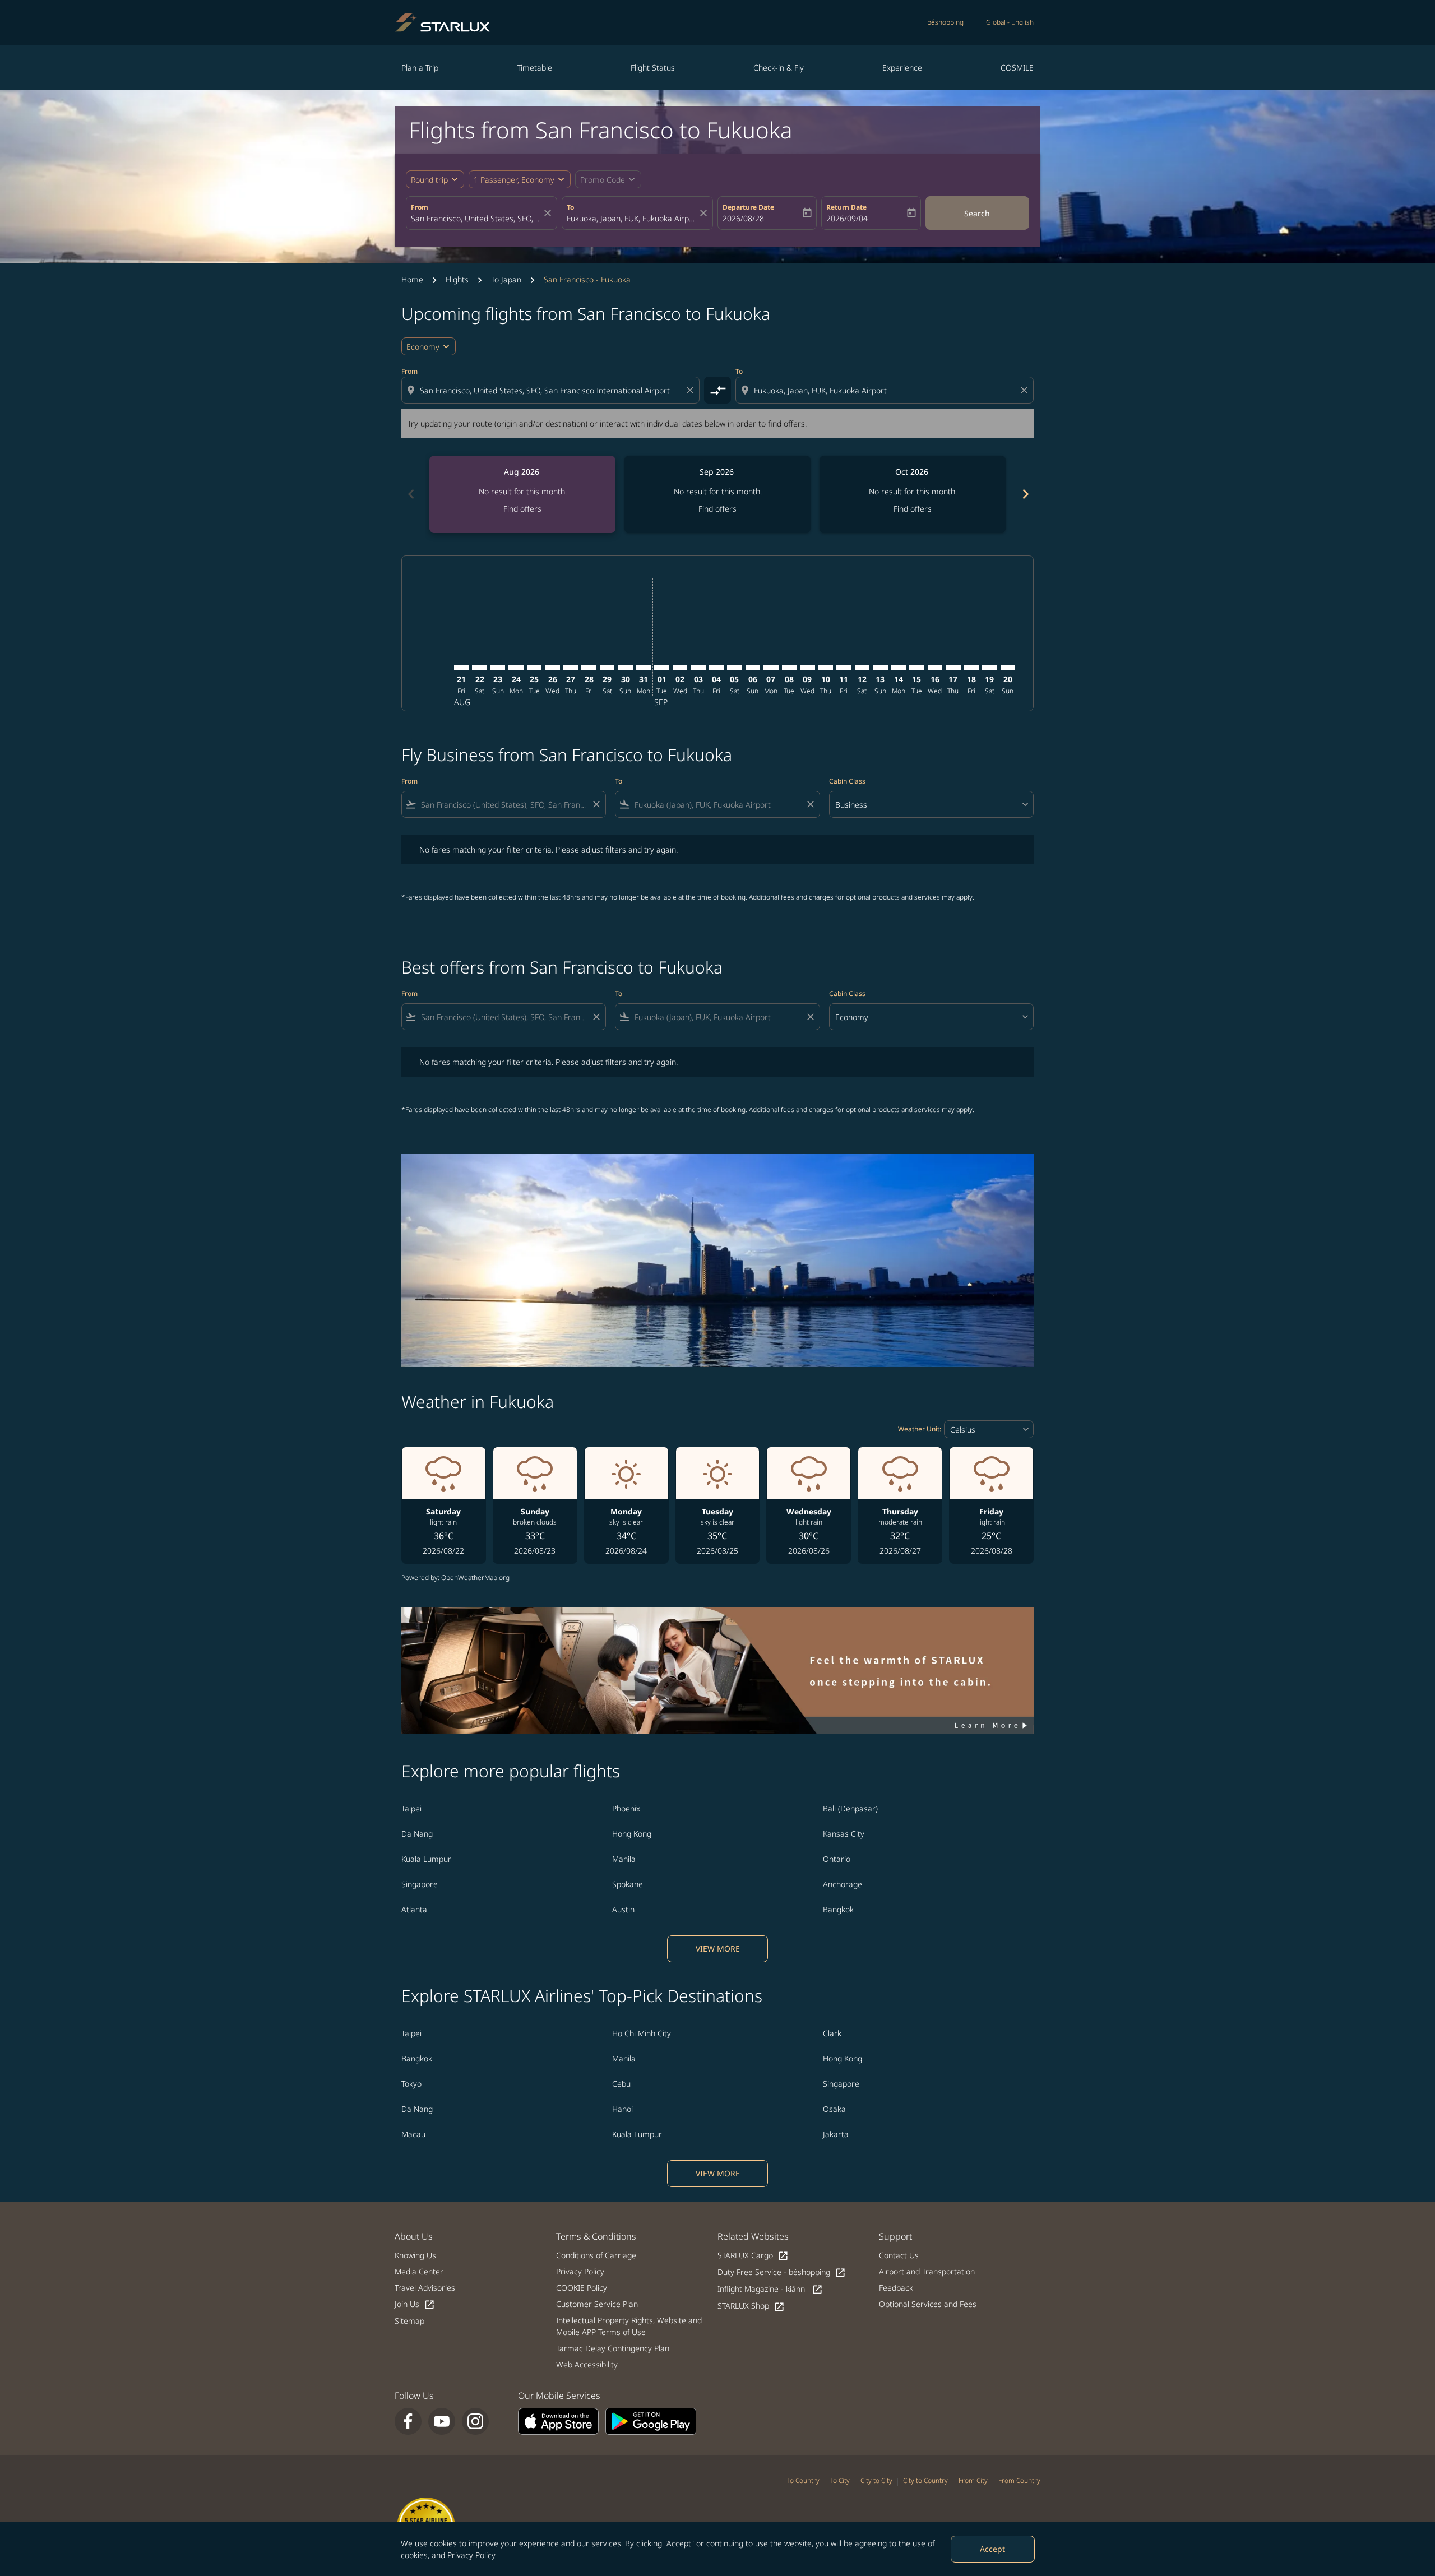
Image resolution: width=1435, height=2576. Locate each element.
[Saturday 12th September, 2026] (862, 668)
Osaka (834, 2109)
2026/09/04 (847, 218)
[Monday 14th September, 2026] (899, 668)
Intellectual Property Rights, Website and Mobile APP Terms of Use (629, 2326)
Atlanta (414, 1909)
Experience (902, 68)
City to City (876, 2480)
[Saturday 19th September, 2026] (989, 668)
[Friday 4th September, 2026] (716, 668)
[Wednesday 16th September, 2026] (935, 668)
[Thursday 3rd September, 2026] (698, 668)
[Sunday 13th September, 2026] (880, 668)
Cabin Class (847, 781)
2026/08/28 (743, 218)
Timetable (534, 68)
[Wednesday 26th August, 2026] (552, 668)
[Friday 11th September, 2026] (844, 668)
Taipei (411, 1808)
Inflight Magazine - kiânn (770, 2289)
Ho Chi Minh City (642, 2033)
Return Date (846, 207)
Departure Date (748, 207)
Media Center (419, 2271)
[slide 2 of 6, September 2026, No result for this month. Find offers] (717, 494)
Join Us (415, 2304)
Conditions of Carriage (596, 2255)
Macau (413, 2134)
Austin (623, 1909)
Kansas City (844, 1834)
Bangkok (838, 1909)
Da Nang (417, 1834)
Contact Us (899, 2255)
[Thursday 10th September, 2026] (826, 668)
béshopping (945, 22)
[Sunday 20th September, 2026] (1008, 668)
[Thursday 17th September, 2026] (953, 668)
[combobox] (476, 218)
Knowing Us (415, 2255)
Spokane (628, 1884)
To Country (803, 2480)
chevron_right (1025, 494)
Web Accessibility (587, 2364)
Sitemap (409, 2321)
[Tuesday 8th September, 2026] (789, 668)
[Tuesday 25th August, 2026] (534, 668)
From (420, 207)
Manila (624, 1859)
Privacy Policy (471, 2555)
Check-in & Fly (779, 68)
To (570, 207)
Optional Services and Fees (928, 2304)
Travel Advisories (425, 2288)
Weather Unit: (920, 1429)
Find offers (522, 509)
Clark (832, 2033)
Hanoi (622, 2109)
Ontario (837, 1859)
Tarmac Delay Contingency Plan (613, 2348)
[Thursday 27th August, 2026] (571, 668)
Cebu (621, 2084)
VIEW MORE (718, 1949)
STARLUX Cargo (753, 2256)
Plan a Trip (420, 68)
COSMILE (1017, 68)
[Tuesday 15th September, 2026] (916, 668)
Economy (423, 347)
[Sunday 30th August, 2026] (625, 668)
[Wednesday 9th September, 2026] (807, 668)
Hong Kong (632, 1834)
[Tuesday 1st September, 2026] (661, 668)
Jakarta (836, 2134)
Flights (457, 279)
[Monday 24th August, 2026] (516, 668)
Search (977, 213)
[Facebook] (408, 2421)
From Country (1019, 2480)
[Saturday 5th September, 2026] (734, 668)
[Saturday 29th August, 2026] (607, 668)
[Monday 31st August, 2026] (644, 668)
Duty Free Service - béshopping (782, 2272)
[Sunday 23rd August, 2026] (498, 668)
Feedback (896, 2288)
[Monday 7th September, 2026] (771, 668)
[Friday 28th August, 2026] (589, 668)
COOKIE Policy (582, 2288)
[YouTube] (442, 2421)
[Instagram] (475, 2421)
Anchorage (843, 1884)
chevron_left (410, 494)
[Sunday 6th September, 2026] (753, 668)
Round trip (429, 180)
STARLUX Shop (751, 2306)
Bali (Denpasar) (850, 1808)
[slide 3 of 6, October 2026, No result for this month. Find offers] (913, 494)
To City (840, 2480)
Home (412, 279)
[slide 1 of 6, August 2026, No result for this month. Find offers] (522, 494)
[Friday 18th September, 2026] (971, 668)
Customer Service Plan (597, 2304)
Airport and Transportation (927, 2271)
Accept (992, 2549)
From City (973, 2480)
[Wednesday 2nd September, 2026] (680, 668)
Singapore (420, 1884)
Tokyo (411, 2084)
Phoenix (626, 1808)
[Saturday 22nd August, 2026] (479, 668)
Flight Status (653, 68)
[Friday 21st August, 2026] (461, 668)
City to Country (925, 2480)
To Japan (506, 279)
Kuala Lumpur (426, 1859)
